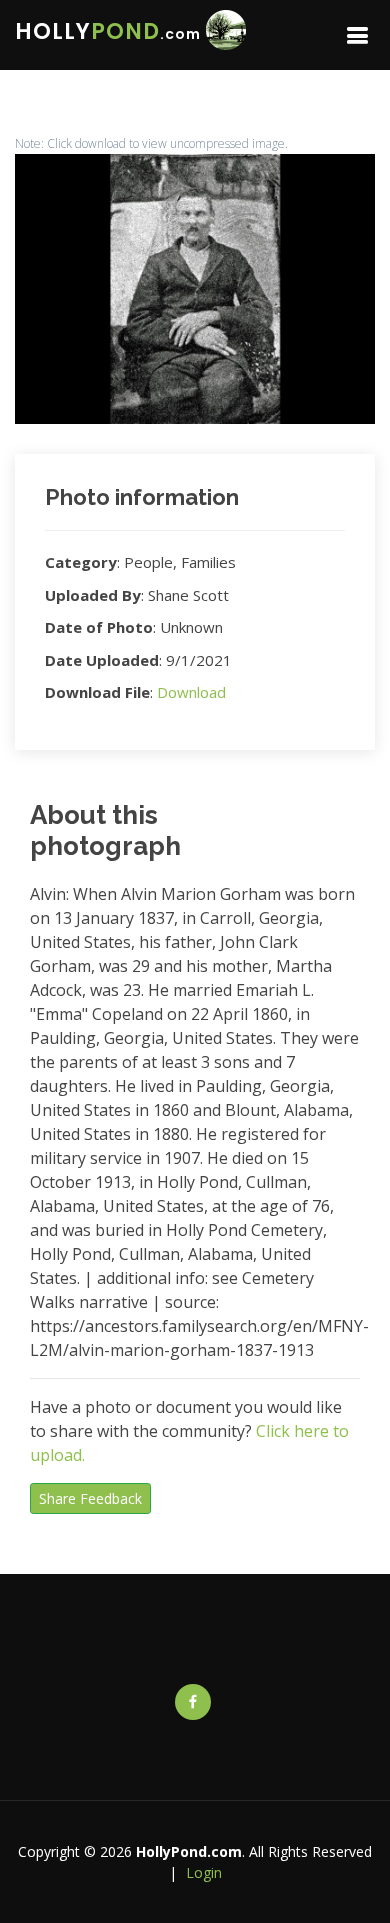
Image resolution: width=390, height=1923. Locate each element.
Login (204, 1872)
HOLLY (108, 31)
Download (191, 692)
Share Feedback (90, 1498)
